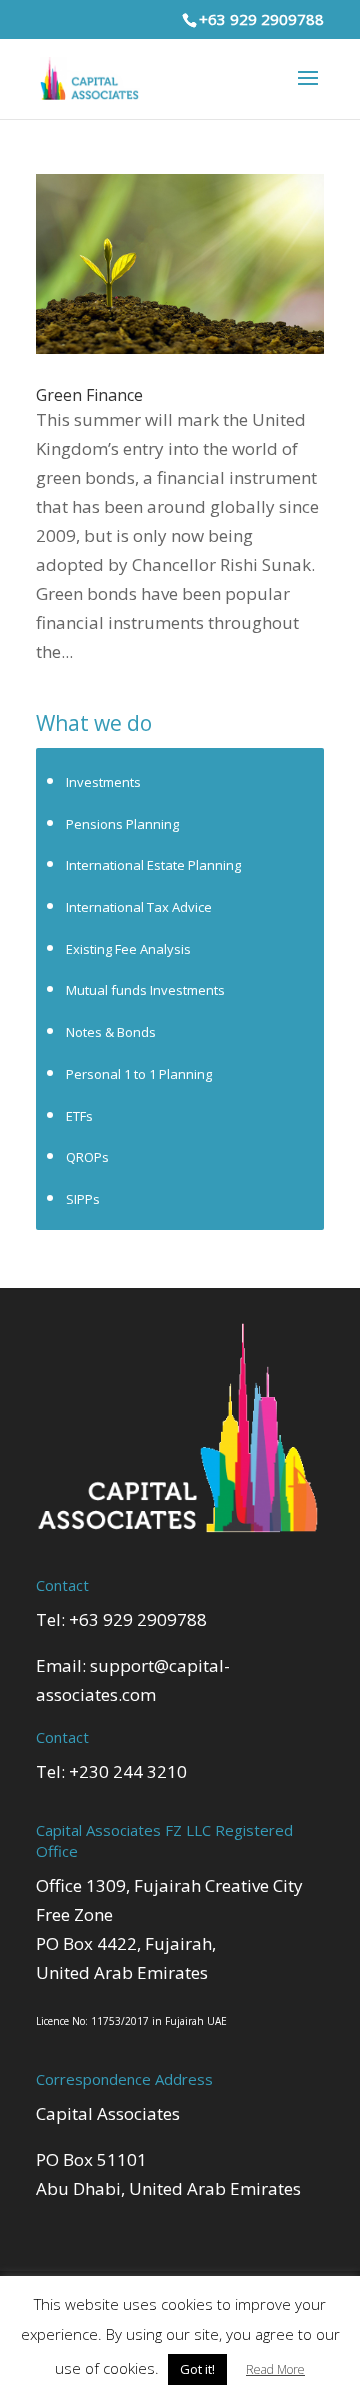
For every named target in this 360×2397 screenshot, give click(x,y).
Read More (275, 2369)
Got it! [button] (197, 2369)
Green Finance (89, 395)
